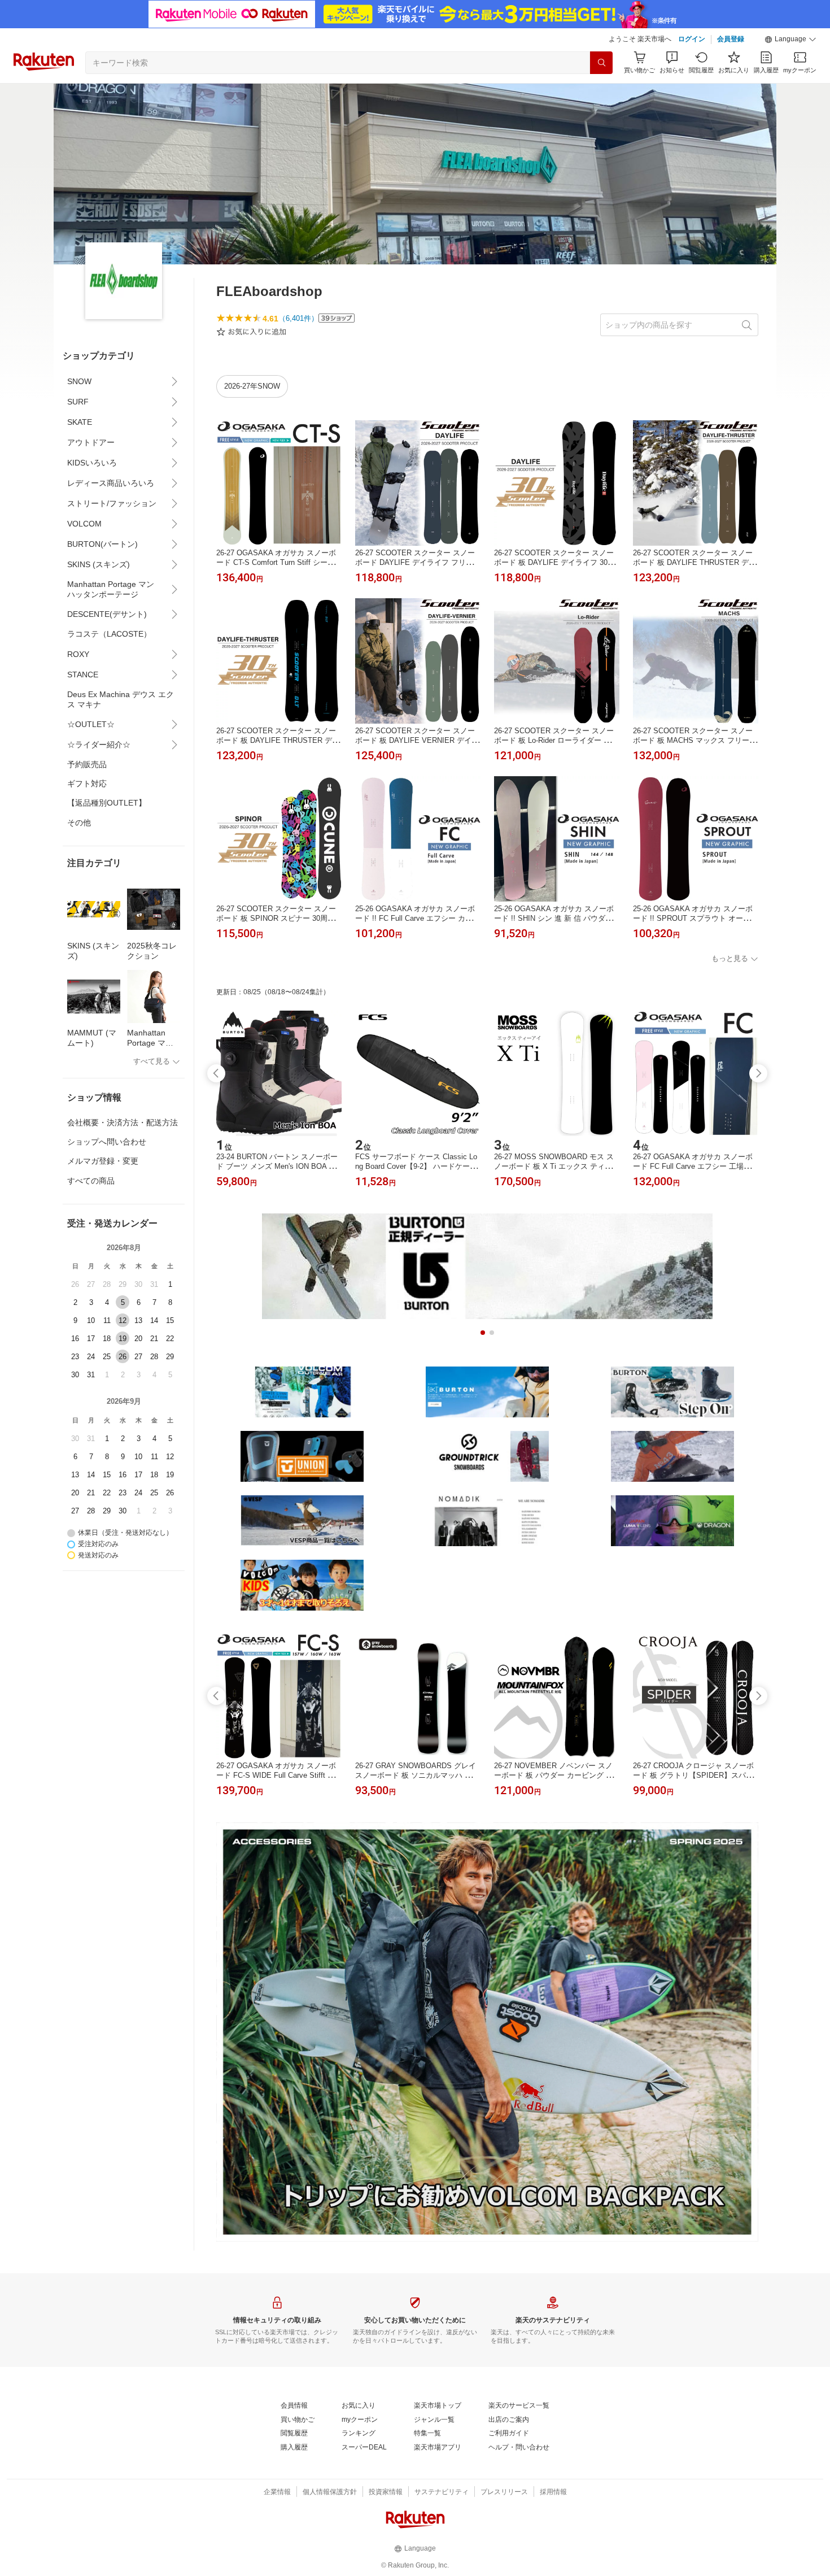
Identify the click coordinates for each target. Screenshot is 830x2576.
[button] (790, 40)
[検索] (601, 63)
